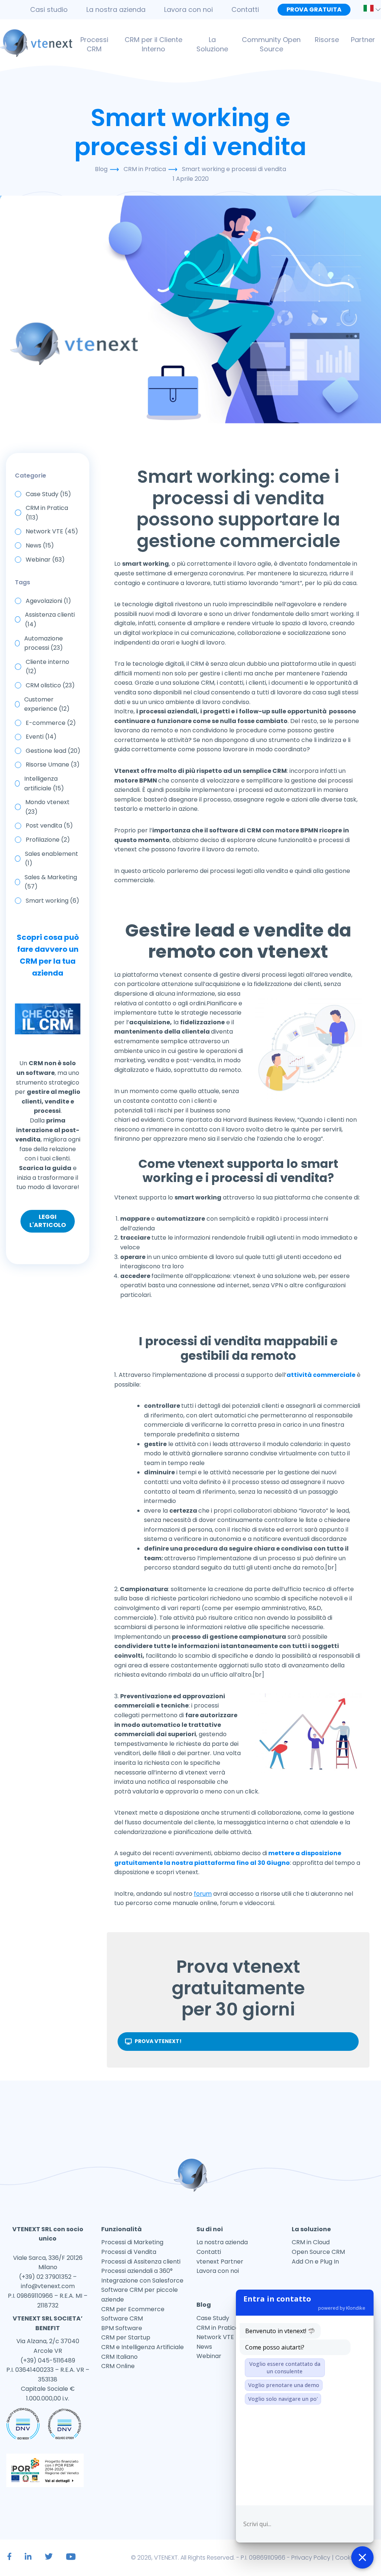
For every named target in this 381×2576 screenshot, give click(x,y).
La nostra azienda (116, 9)
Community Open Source (271, 44)
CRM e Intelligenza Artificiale (143, 2347)
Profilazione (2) (48, 840)
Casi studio (49, 9)
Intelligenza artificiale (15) (44, 783)
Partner (363, 40)
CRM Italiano (119, 2357)
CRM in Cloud (311, 2242)
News (204, 2347)
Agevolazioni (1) (48, 601)
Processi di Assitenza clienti (141, 2262)
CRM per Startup (126, 2337)
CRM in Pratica (218, 2328)
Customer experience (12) (47, 704)
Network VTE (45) (52, 531)
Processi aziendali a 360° (137, 2271)
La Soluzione (212, 44)
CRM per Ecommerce (133, 2309)
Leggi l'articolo (48, 1221)
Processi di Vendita (129, 2252)
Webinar (209, 2356)
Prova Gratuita (314, 9)
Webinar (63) (45, 560)
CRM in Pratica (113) (47, 513)
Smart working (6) (52, 901)
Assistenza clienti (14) (50, 619)
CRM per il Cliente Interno (153, 44)
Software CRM (122, 2318)
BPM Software (122, 2328)
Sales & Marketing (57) (51, 882)
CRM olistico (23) (50, 685)
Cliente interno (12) (47, 667)
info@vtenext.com (48, 2286)
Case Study (213, 2318)
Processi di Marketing (132, 2242)
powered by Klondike (342, 2308)
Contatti (245, 9)
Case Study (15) (48, 494)
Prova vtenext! (158, 2041)
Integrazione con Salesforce (142, 2281)
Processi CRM (94, 44)
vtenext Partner (220, 2262)
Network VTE (215, 2337)
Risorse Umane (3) (53, 765)
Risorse (327, 40)
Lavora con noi (188, 9)
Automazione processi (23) (44, 643)
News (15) (40, 545)
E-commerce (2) (51, 723)
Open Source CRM (318, 2252)
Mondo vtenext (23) (47, 807)
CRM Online (118, 2366)
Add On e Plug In (315, 2262)
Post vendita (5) (49, 826)
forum (203, 1894)
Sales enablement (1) (52, 859)
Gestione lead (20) (53, 751)
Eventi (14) (41, 737)
